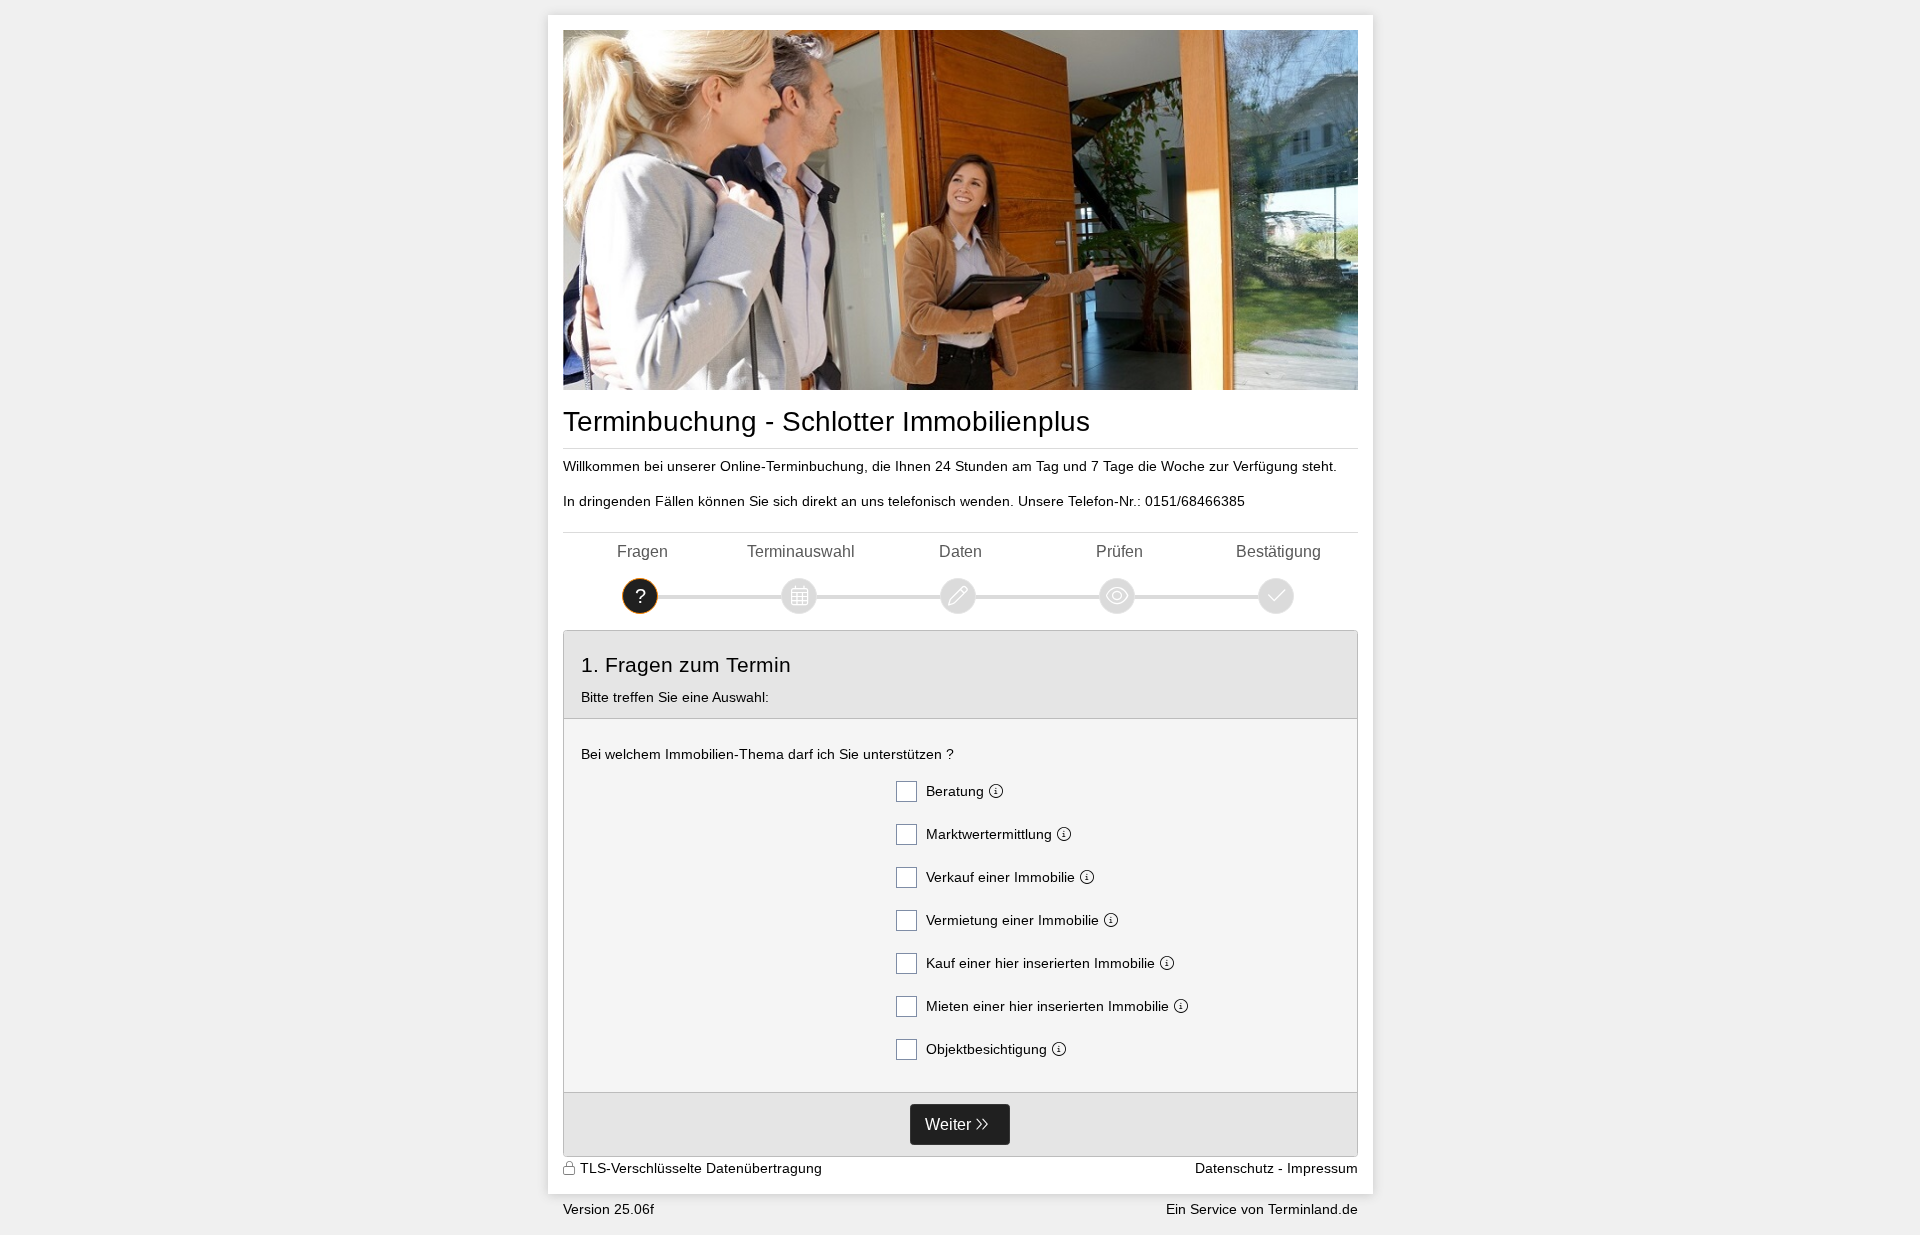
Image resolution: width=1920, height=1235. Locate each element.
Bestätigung (1278, 551)
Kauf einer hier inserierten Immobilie (1040, 963)
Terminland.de (1313, 1209)
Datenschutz (1234, 1168)
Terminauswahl (801, 551)
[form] (960, 893)
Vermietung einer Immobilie (1012, 920)
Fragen (642, 551)
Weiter (948, 1124)
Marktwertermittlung (989, 834)
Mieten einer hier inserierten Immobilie (1047, 1006)
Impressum (1322, 1168)
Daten (960, 551)
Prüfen (1119, 551)
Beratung (955, 791)
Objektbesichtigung (986, 1049)
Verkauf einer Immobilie (1000, 877)
